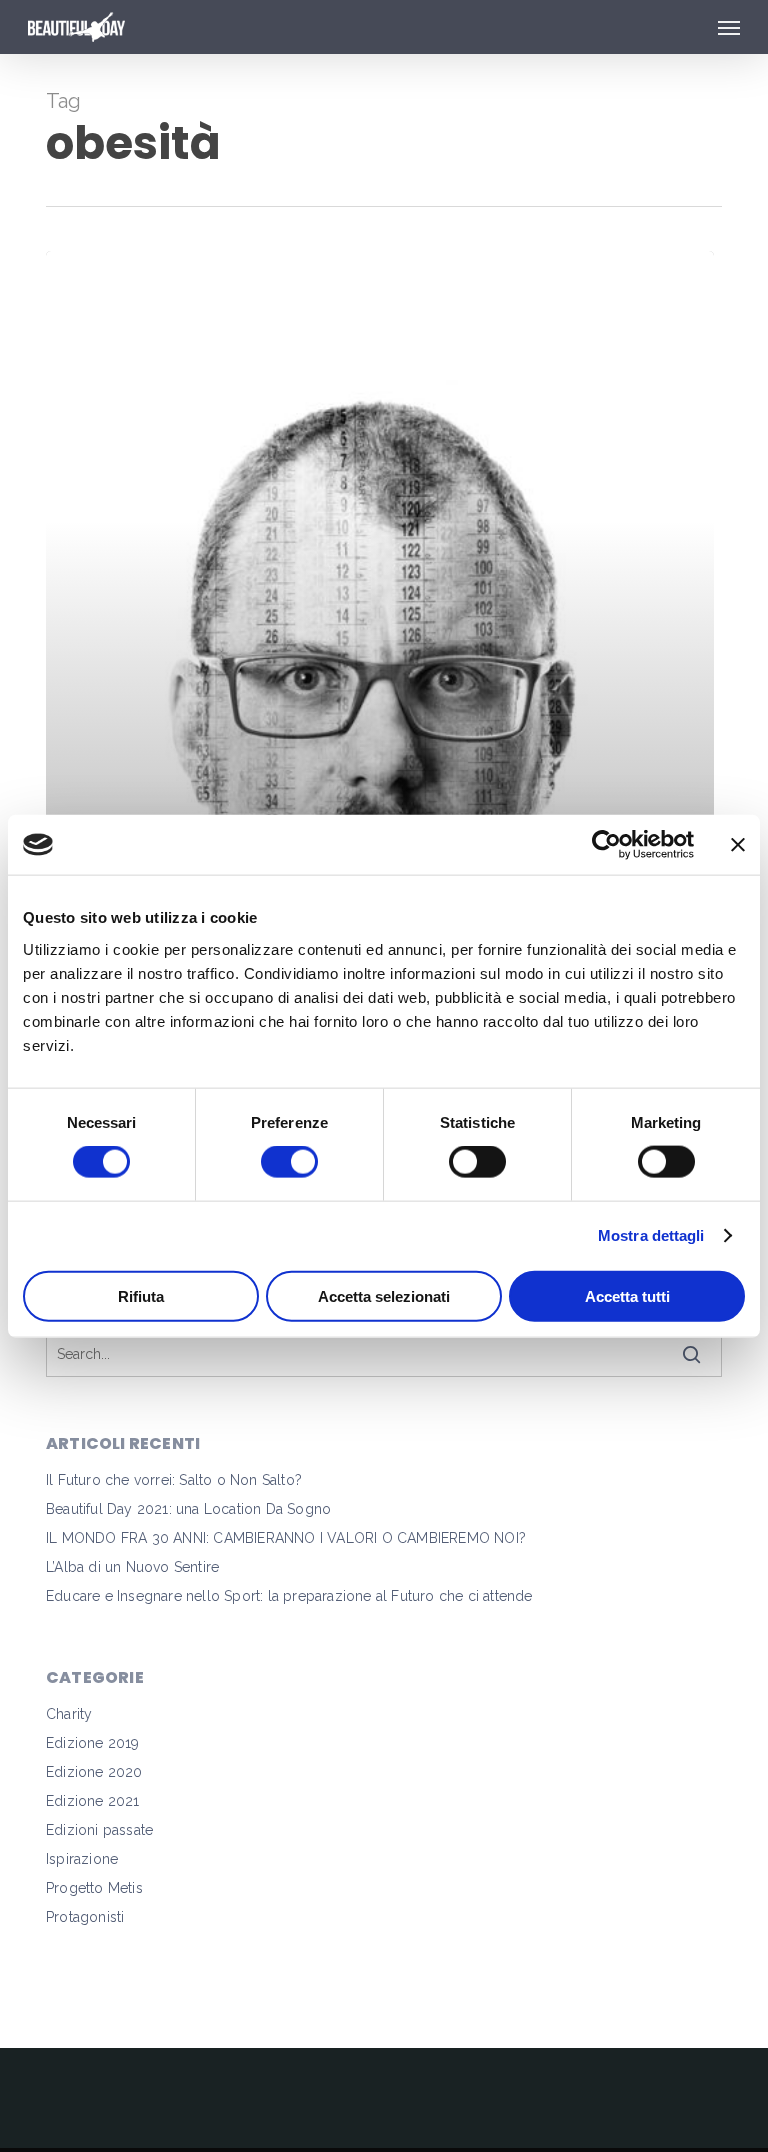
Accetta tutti (627, 1295)
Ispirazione (82, 1859)
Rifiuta (141, 1295)
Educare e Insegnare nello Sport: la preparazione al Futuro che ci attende (289, 1596)
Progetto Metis (94, 1888)
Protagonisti (85, 1917)
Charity (69, 1714)
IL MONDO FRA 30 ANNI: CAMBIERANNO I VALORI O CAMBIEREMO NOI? (286, 1538)
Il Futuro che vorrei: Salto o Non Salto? (174, 1480)
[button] (729, 27)
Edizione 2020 (94, 1772)
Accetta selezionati (384, 1295)
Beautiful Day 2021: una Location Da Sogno (188, 1509)
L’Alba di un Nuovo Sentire (132, 1567)
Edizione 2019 (93, 1743)
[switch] (289, 1162)
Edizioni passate (99, 1830)
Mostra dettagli (651, 1235)
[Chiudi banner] (738, 845)
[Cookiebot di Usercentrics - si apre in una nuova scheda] (606, 845)
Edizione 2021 (93, 1801)
